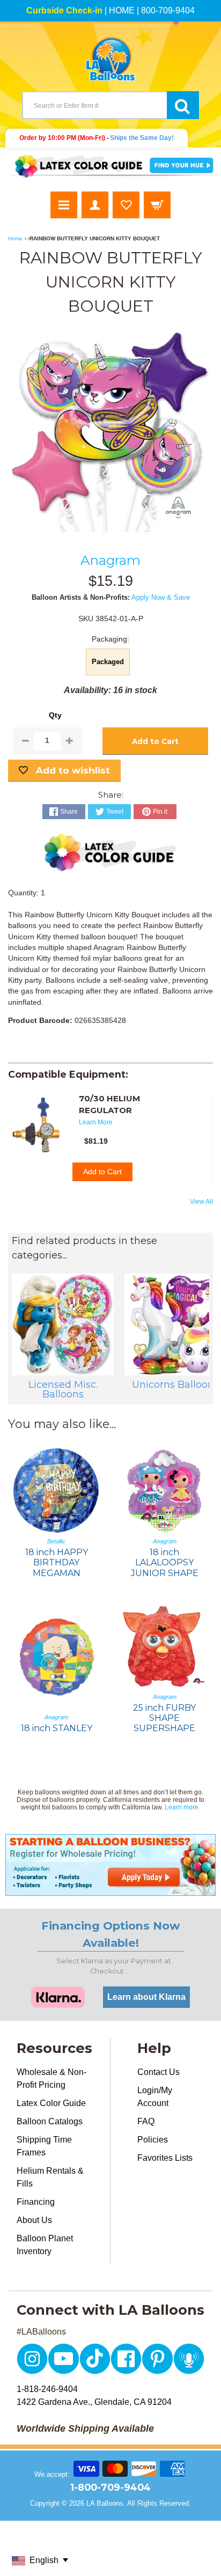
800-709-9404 (168, 10)
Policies (153, 2140)
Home (15, 238)
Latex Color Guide (51, 2103)
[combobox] (94, 105)
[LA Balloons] (110, 59)
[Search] (183, 105)
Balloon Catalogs (50, 2121)
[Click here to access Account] (95, 205)
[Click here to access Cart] (157, 205)
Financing (36, 2202)
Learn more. (182, 1807)
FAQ (146, 2121)
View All (201, 1202)
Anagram (110, 560)
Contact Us (159, 2072)
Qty (55, 715)
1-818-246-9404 (47, 2389)
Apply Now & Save (161, 597)
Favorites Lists (165, 2158)
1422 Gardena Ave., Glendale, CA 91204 (94, 2402)
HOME (122, 10)
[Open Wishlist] (126, 205)
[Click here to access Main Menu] (64, 205)
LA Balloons (105, 2503)
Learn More (96, 1122)
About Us (34, 2220)
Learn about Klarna (146, 1997)
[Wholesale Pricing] (110, 1865)
